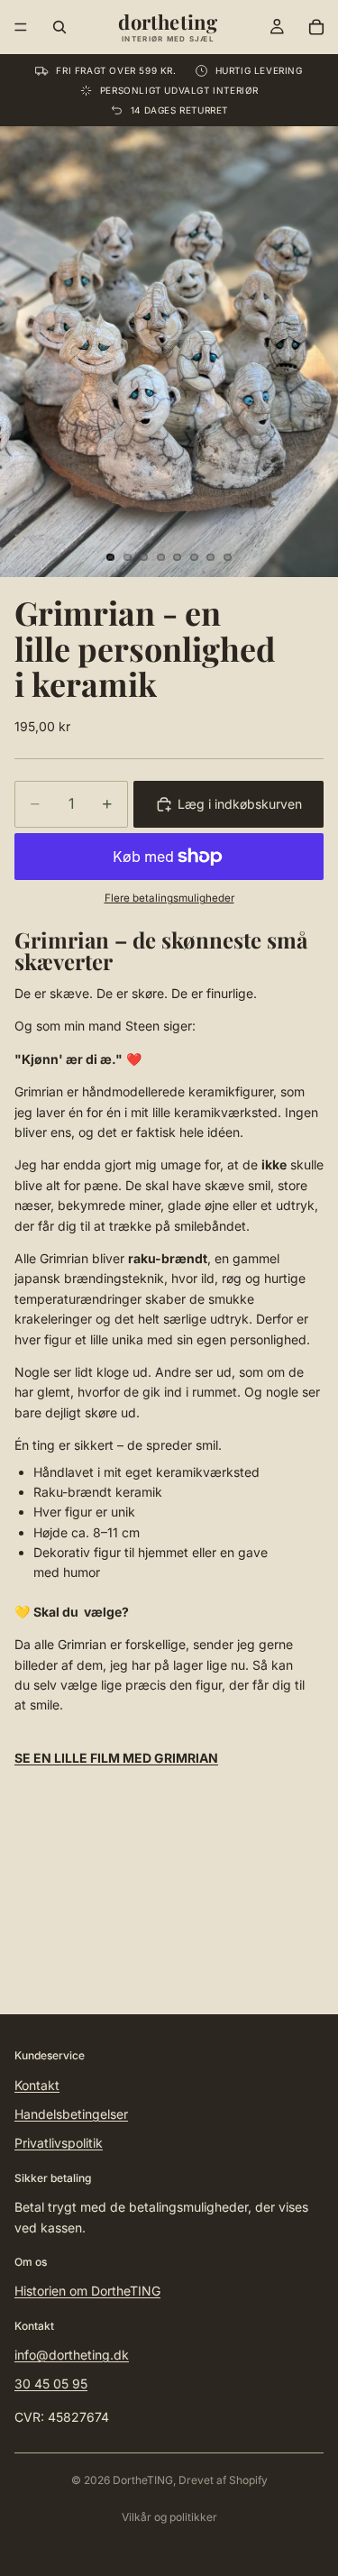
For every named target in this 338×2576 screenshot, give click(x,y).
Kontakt (37, 2085)
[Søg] (59, 27)
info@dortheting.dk (72, 2355)
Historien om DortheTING (87, 2291)
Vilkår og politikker (169, 2517)
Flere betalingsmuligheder (169, 898)
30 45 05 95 (51, 2383)
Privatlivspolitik (59, 2143)
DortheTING (143, 2480)
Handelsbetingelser (71, 2114)
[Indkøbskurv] (316, 27)
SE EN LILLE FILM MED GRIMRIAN (116, 1758)
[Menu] (21, 27)
